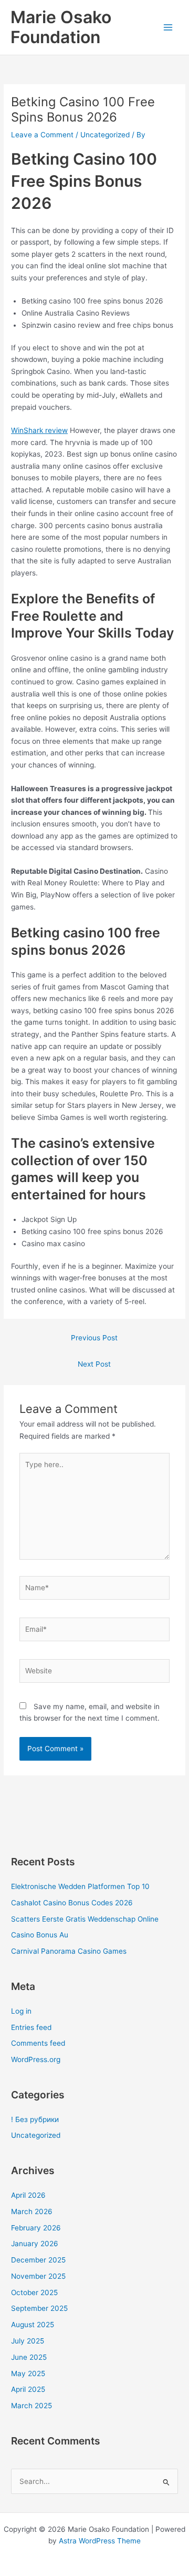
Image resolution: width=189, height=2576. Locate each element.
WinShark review (39, 430)
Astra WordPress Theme (100, 2541)
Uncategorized (105, 135)
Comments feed (38, 2043)
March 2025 (31, 2406)
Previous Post (94, 1338)
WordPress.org (36, 2059)
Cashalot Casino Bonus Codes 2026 (72, 1903)
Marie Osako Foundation (61, 27)
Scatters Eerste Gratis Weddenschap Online (85, 1919)
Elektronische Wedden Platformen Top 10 (80, 1886)
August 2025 (33, 2325)
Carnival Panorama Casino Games (69, 1951)
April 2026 (28, 2195)
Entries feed (31, 2027)
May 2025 (28, 2373)
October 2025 (34, 2292)
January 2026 (35, 2244)
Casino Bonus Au (40, 1935)
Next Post (94, 1364)
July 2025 (28, 2341)
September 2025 (39, 2308)
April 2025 (28, 2389)
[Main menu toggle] (168, 28)
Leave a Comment (42, 135)
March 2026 (32, 2211)
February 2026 (36, 2228)
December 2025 (38, 2260)
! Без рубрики (35, 2119)
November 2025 (38, 2276)
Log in (21, 2011)
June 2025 (29, 2357)
